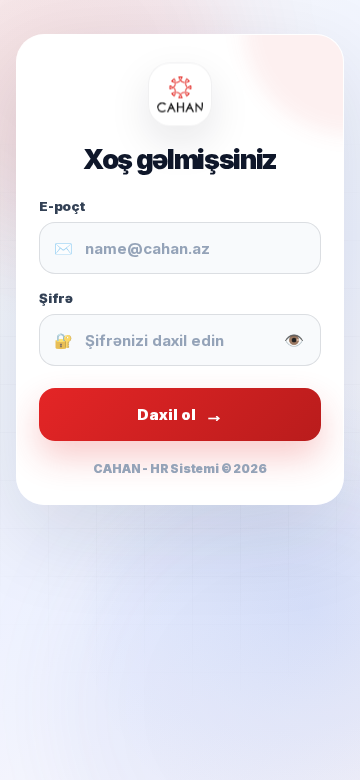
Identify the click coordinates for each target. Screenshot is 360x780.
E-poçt (62, 206)
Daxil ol (180, 414)
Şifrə (56, 298)
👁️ (294, 340)
